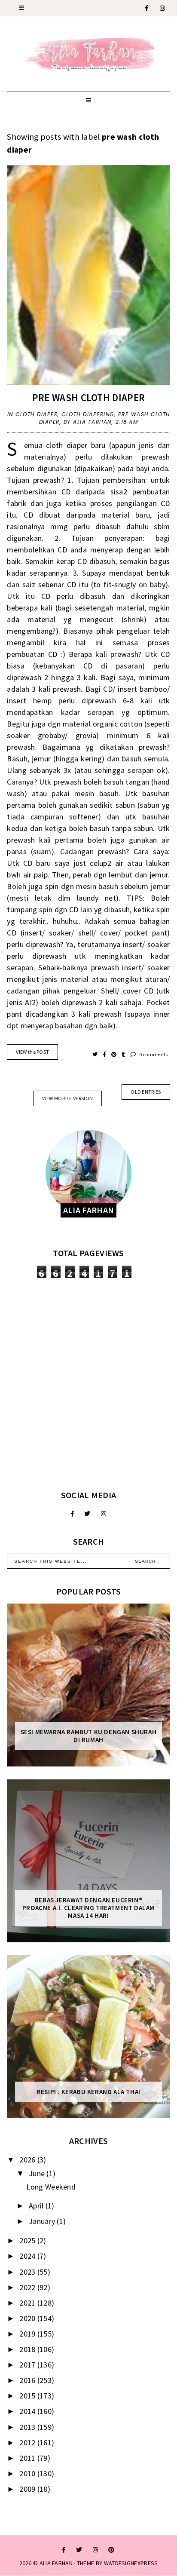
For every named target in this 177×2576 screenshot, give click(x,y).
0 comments (153, 1054)
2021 (28, 2303)
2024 (28, 2256)
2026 (28, 2160)
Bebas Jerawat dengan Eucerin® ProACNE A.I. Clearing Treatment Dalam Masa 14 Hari (88, 1908)
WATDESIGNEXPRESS (131, 2563)
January (43, 2221)
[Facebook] (147, 8)
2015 (28, 2396)
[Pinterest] (111, 2550)
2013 (28, 2427)
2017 (28, 2365)
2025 (28, 2240)
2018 (28, 2349)
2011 (28, 2458)
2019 (28, 2334)
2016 (28, 2380)
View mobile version (67, 1098)
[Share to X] (96, 1054)
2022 (28, 2287)
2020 (28, 2318)
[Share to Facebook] (105, 1054)
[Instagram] (163, 8)
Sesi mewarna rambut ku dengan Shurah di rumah (89, 1736)
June (38, 2173)
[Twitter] (87, 1514)
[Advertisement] (88, 1384)
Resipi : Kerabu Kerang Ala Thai (88, 2092)
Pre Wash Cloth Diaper (88, 397)
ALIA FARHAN (56, 2563)
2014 (28, 2411)
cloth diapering (88, 414)
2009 (28, 2489)
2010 (28, 2473)
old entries (146, 1092)
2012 (28, 2443)
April (37, 2206)
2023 (28, 2272)
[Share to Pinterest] (114, 1054)
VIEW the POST (32, 1052)
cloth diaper (37, 414)
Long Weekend (51, 2187)
